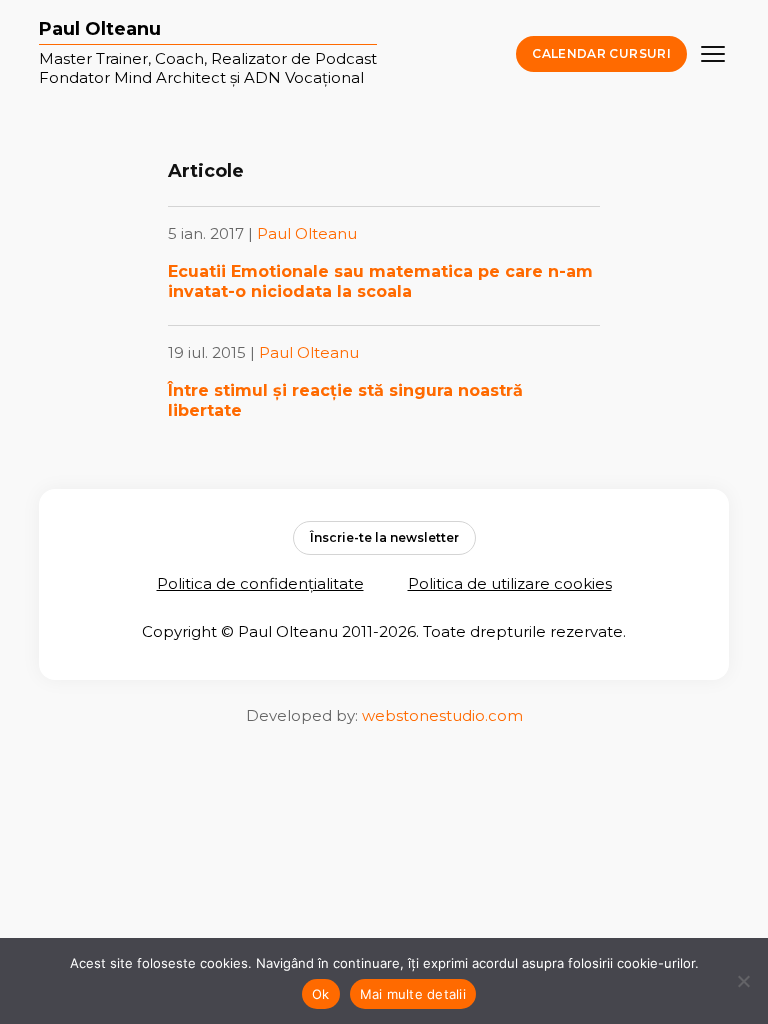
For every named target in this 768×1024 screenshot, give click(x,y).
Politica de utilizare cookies (510, 583)
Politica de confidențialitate (260, 583)
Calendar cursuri (601, 53)
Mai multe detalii (413, 994)
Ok (321, 994)
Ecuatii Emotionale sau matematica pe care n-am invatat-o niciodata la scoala (380, 281)
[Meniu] (713, 54)
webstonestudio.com (442, 715)
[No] (743, 981)
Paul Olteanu (100, 30)
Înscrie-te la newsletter (384, 537)
